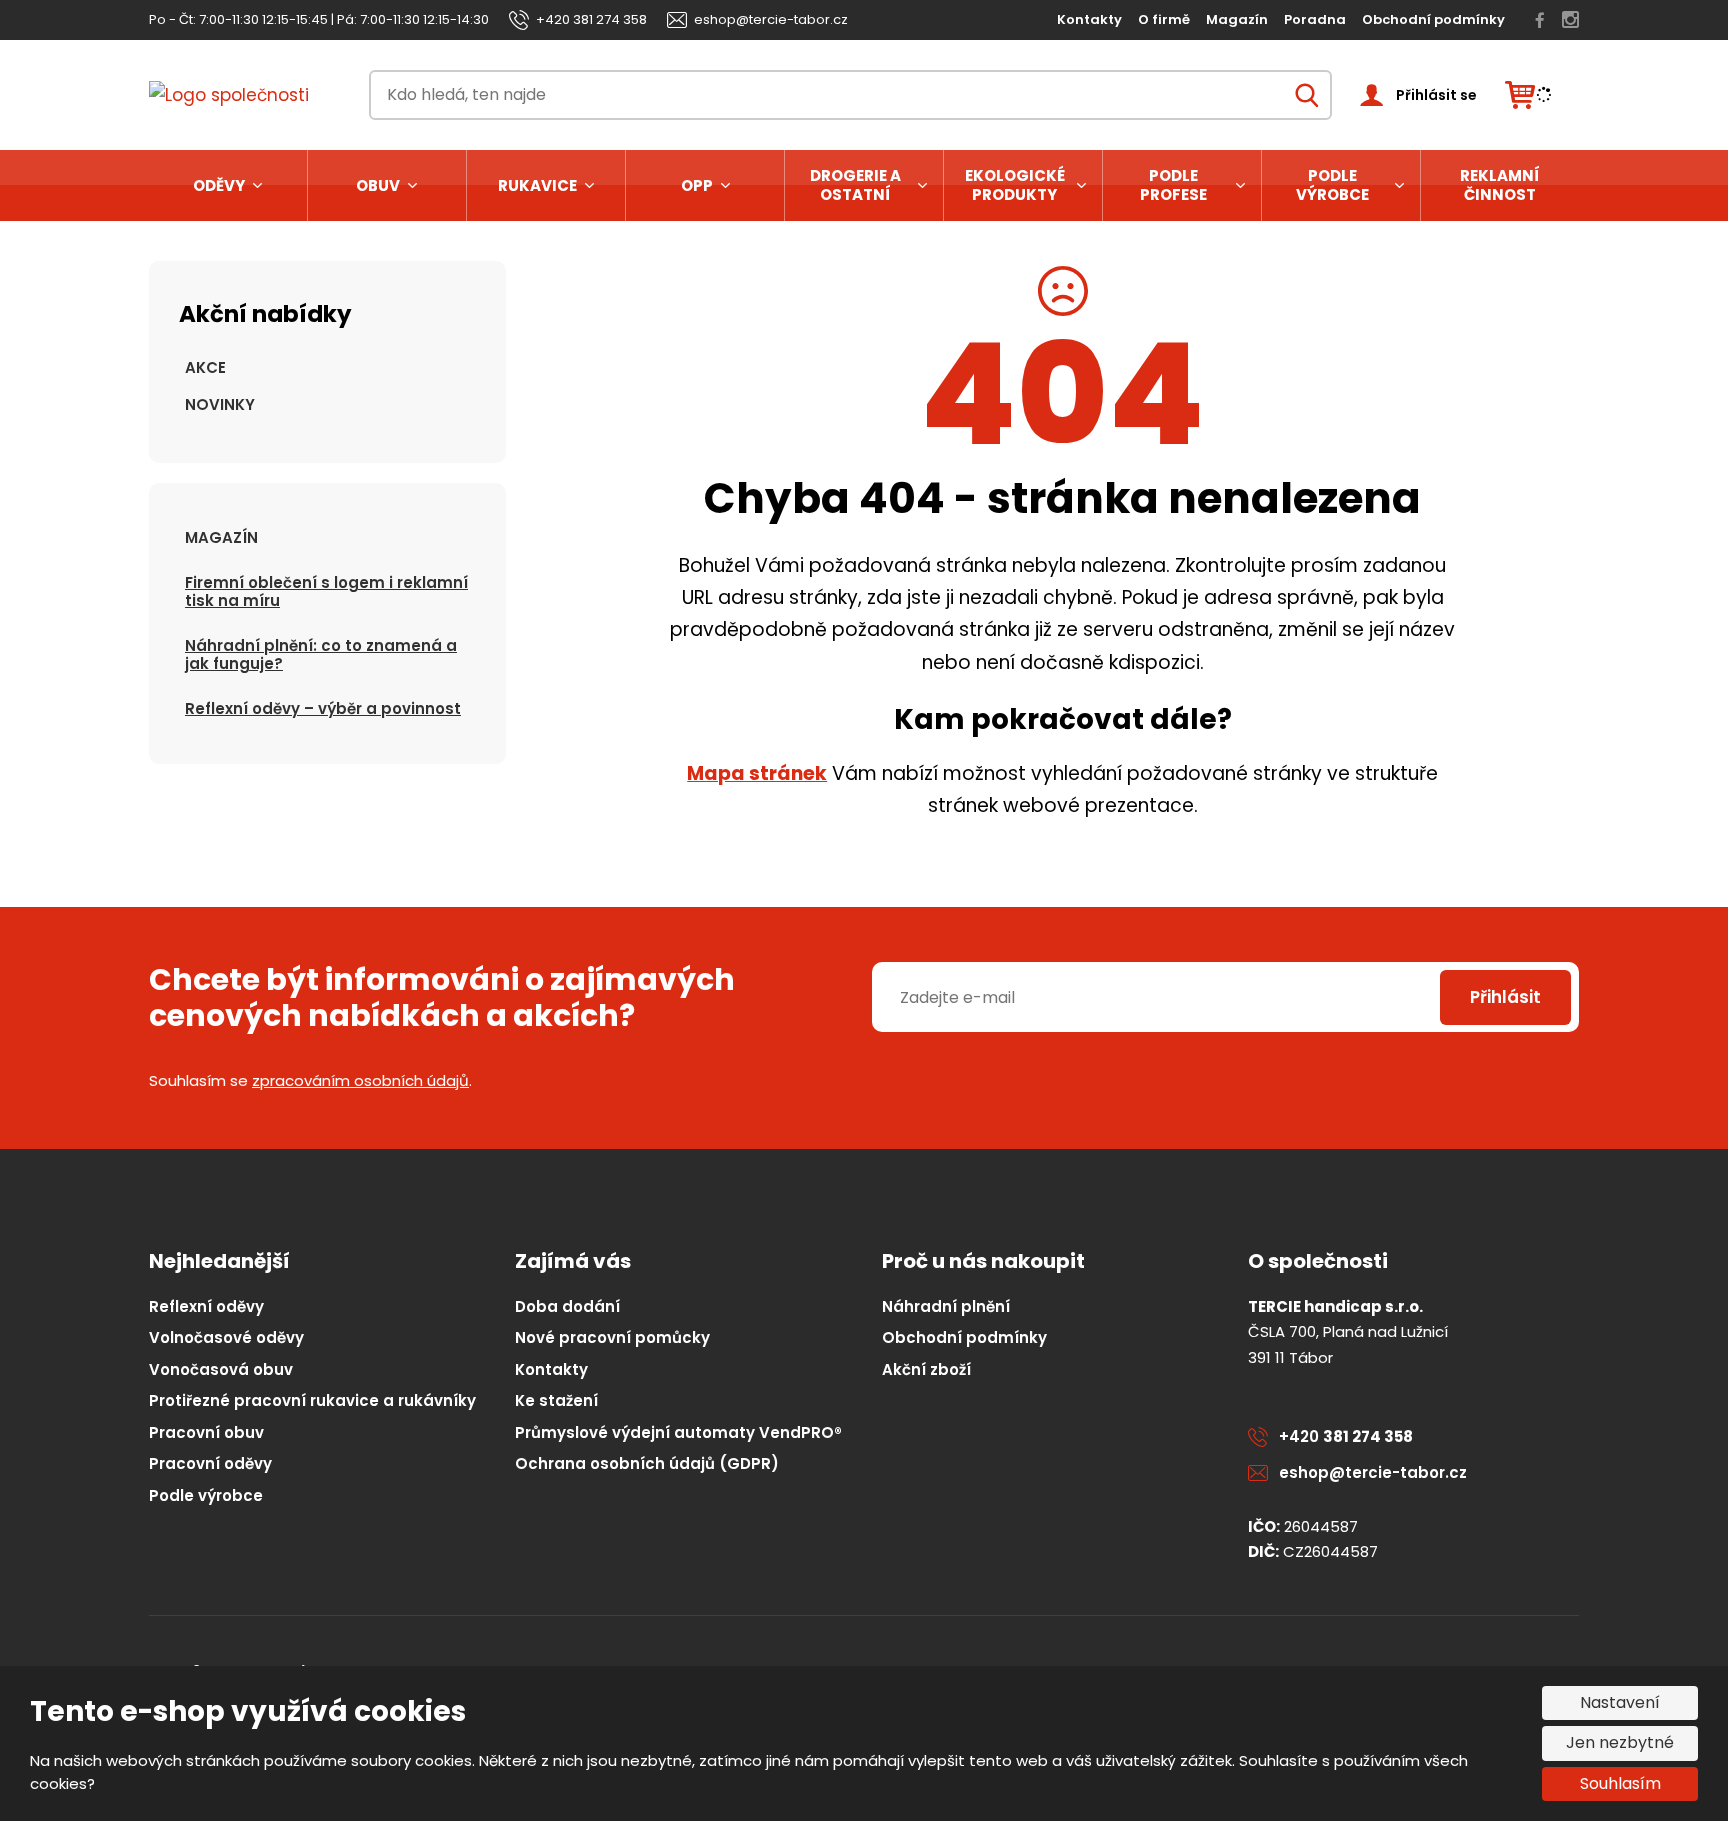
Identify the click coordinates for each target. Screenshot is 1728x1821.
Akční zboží (926, 1369)
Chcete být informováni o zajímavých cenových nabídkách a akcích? (442, 998)
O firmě (1164, 19)
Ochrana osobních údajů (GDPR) (647, 1463)
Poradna (1315, 19)
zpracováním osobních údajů (360, 1080)
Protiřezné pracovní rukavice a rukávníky (312, 1400)
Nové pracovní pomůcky (612, 1337)
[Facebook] (1540, 20)
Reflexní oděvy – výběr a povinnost (323, 708)
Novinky (220, 404)
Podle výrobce (1332, 185)
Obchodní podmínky (1433, 19)
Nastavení (1620, 1702)
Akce (205, 367)
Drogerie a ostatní (855, 185)
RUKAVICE (537, 185)
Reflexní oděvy (206, 1306)
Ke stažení (556, 1400)
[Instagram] (1570, 20)
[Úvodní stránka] (245, 95)
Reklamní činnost (1500, 185)
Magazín (1237, 19)
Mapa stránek (757, 773)
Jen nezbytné (1620, 1742)
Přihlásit (1505, 997)
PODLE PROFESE (1173, 185)
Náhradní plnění (946, 1306)
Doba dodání (567, 1306)
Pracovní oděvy (210, 1463)
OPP (697, 185)
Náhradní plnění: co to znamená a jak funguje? (321, 654)
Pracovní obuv (206, 1432)
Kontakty (1089, 19)
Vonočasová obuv (221, 1369)
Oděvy (219, 185)
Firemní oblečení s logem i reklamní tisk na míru (326, 591)
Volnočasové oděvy (226, 1337)
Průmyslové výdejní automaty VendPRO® (678, 1432)
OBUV (378, 185)
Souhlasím (1620, 1783)
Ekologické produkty (1015, 185)
